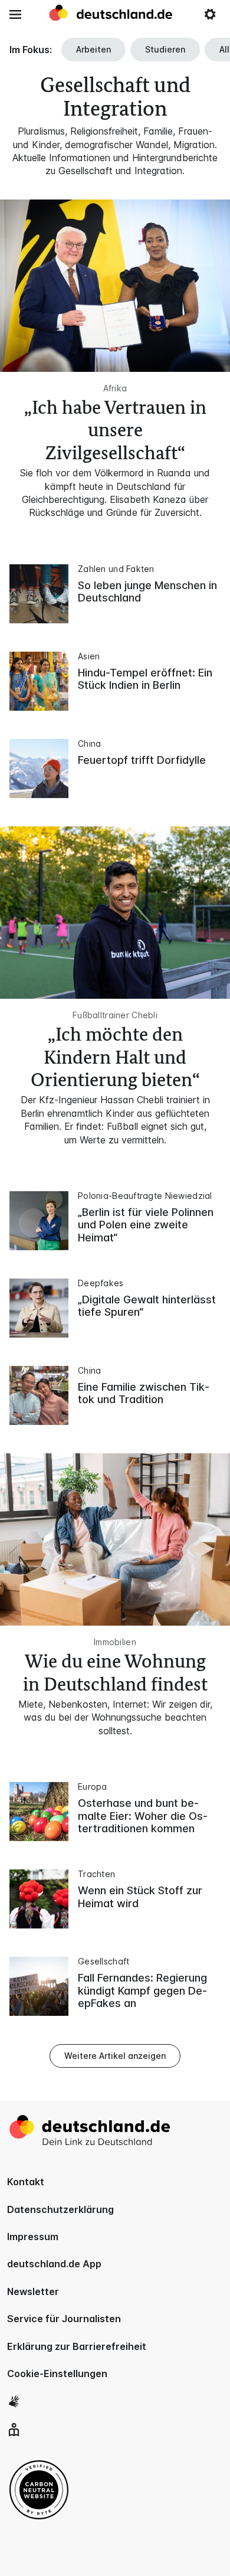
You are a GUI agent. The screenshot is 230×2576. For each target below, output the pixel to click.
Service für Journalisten (64, 2319)
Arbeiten (93, 49)
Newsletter (33, 2291)
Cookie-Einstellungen (57, 2374)
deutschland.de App (54, 2264)
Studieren (165, 49)
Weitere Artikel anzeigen (115, 2056)
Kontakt (26, 2182)
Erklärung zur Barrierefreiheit (77, 2346)
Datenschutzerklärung (60, 2209)
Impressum (33, 2237)
